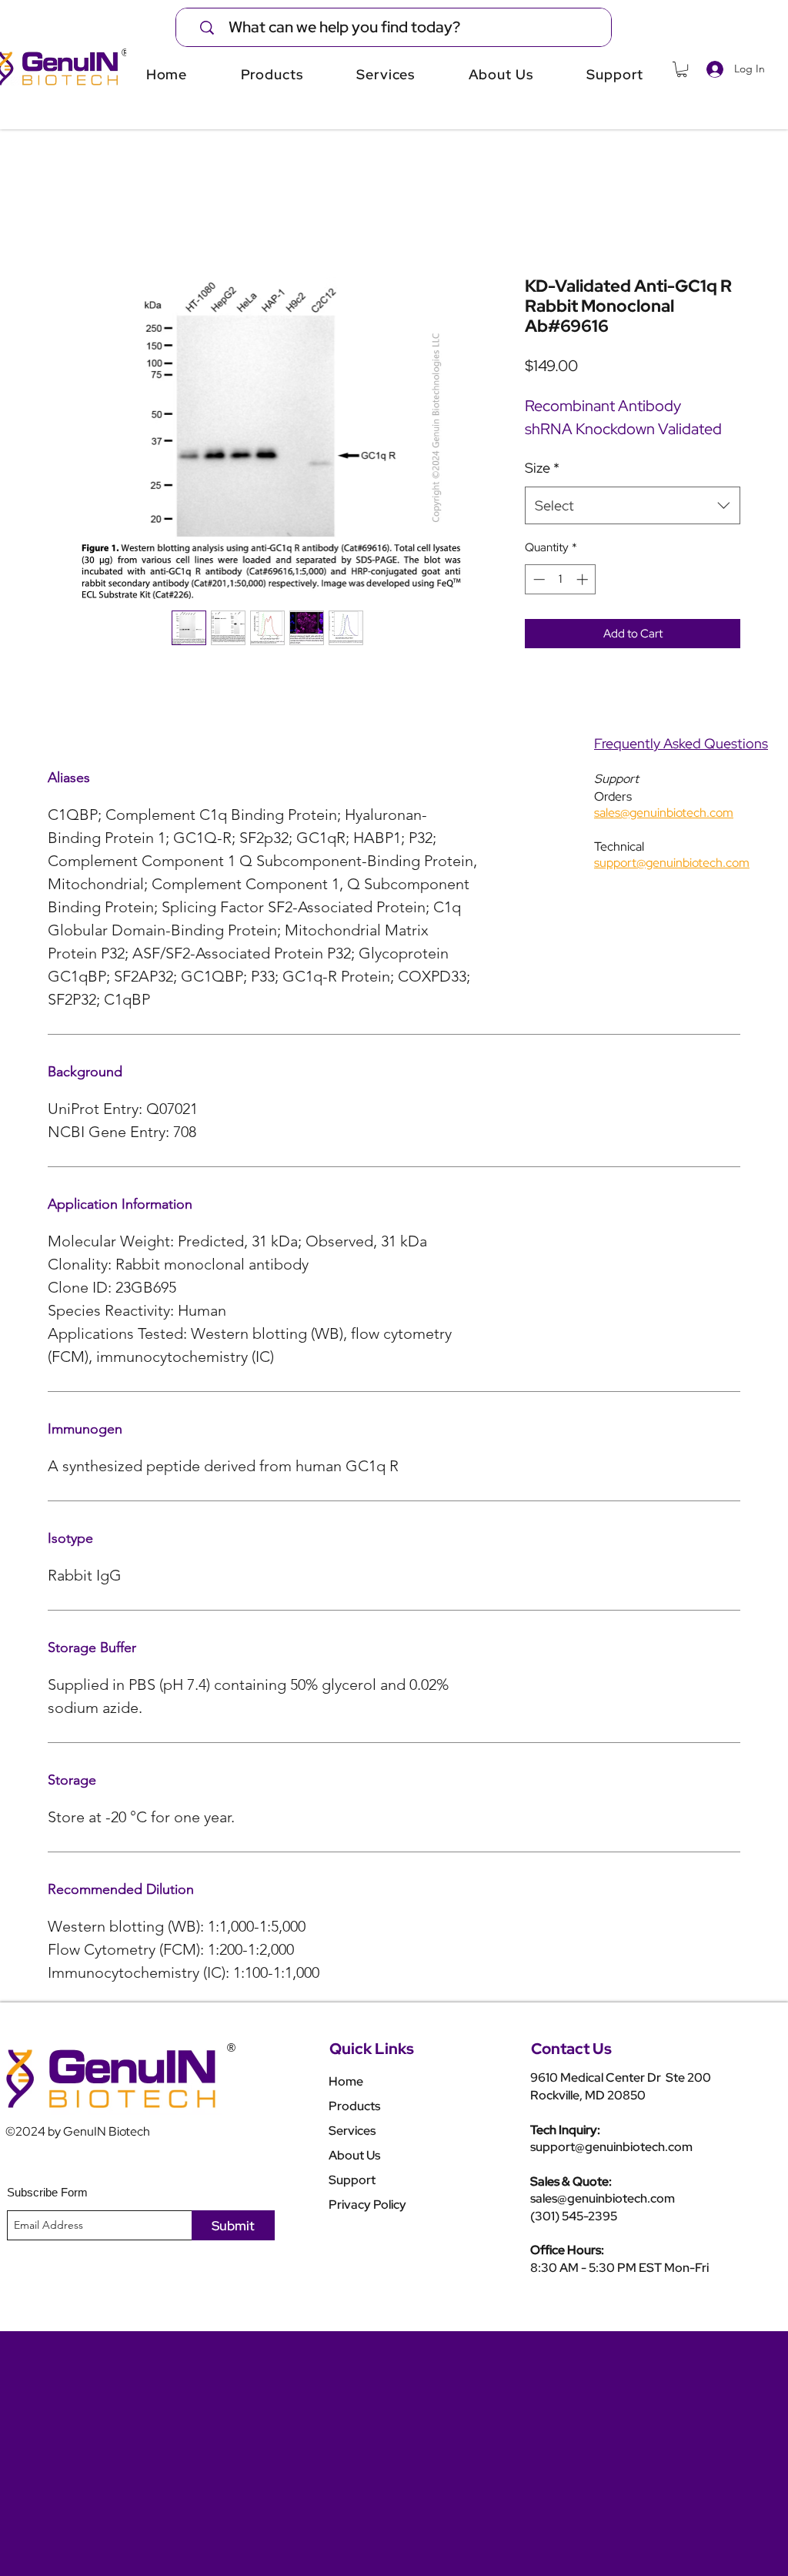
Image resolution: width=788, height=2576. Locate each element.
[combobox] (633, 506)
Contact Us (571, 2049)
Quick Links (372, 2049)
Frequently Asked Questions (681, 743)
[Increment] (584, 579)
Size (542, 468)
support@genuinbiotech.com (611, 2147)
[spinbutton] (561, 579)
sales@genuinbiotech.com (603, 2198)
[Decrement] (538, 579)
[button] (682, 69)
